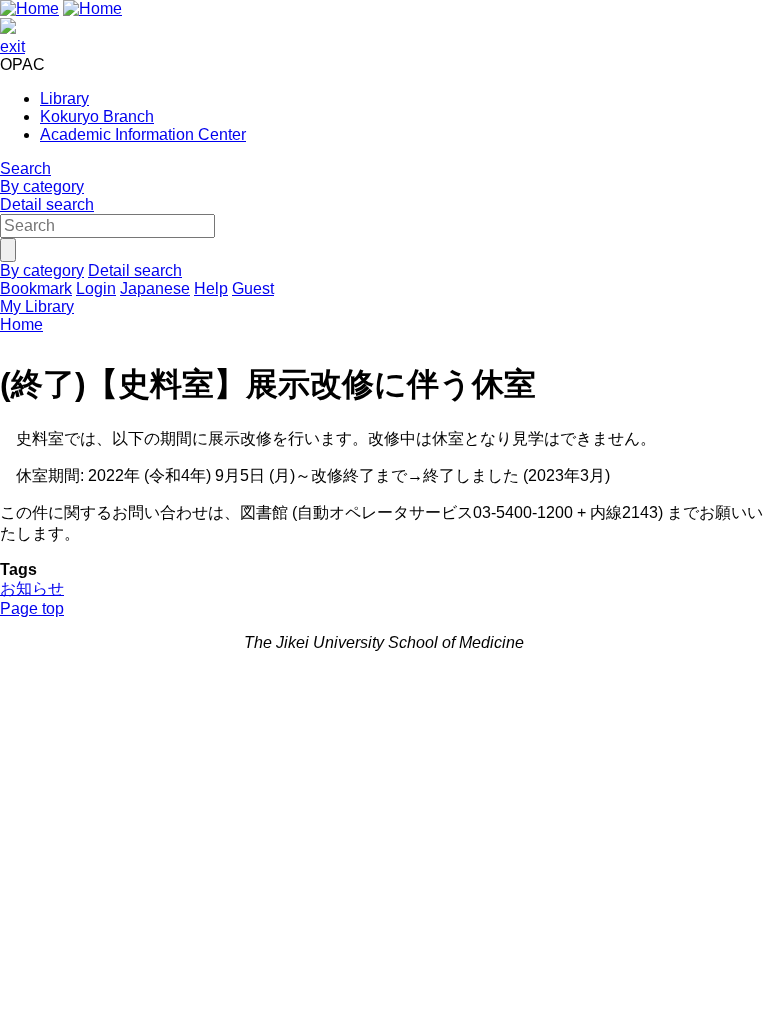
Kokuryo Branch (97, 116)
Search (25, 168)
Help (211, 288)
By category (42, 186)
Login (96, 288)
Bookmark (36, 288)
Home (21, 324)
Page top (32, 608)
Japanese (155, 288)
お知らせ (32, 588)
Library (64, 98)
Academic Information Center (143, 134)
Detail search (47, 204)
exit (12, 46)
